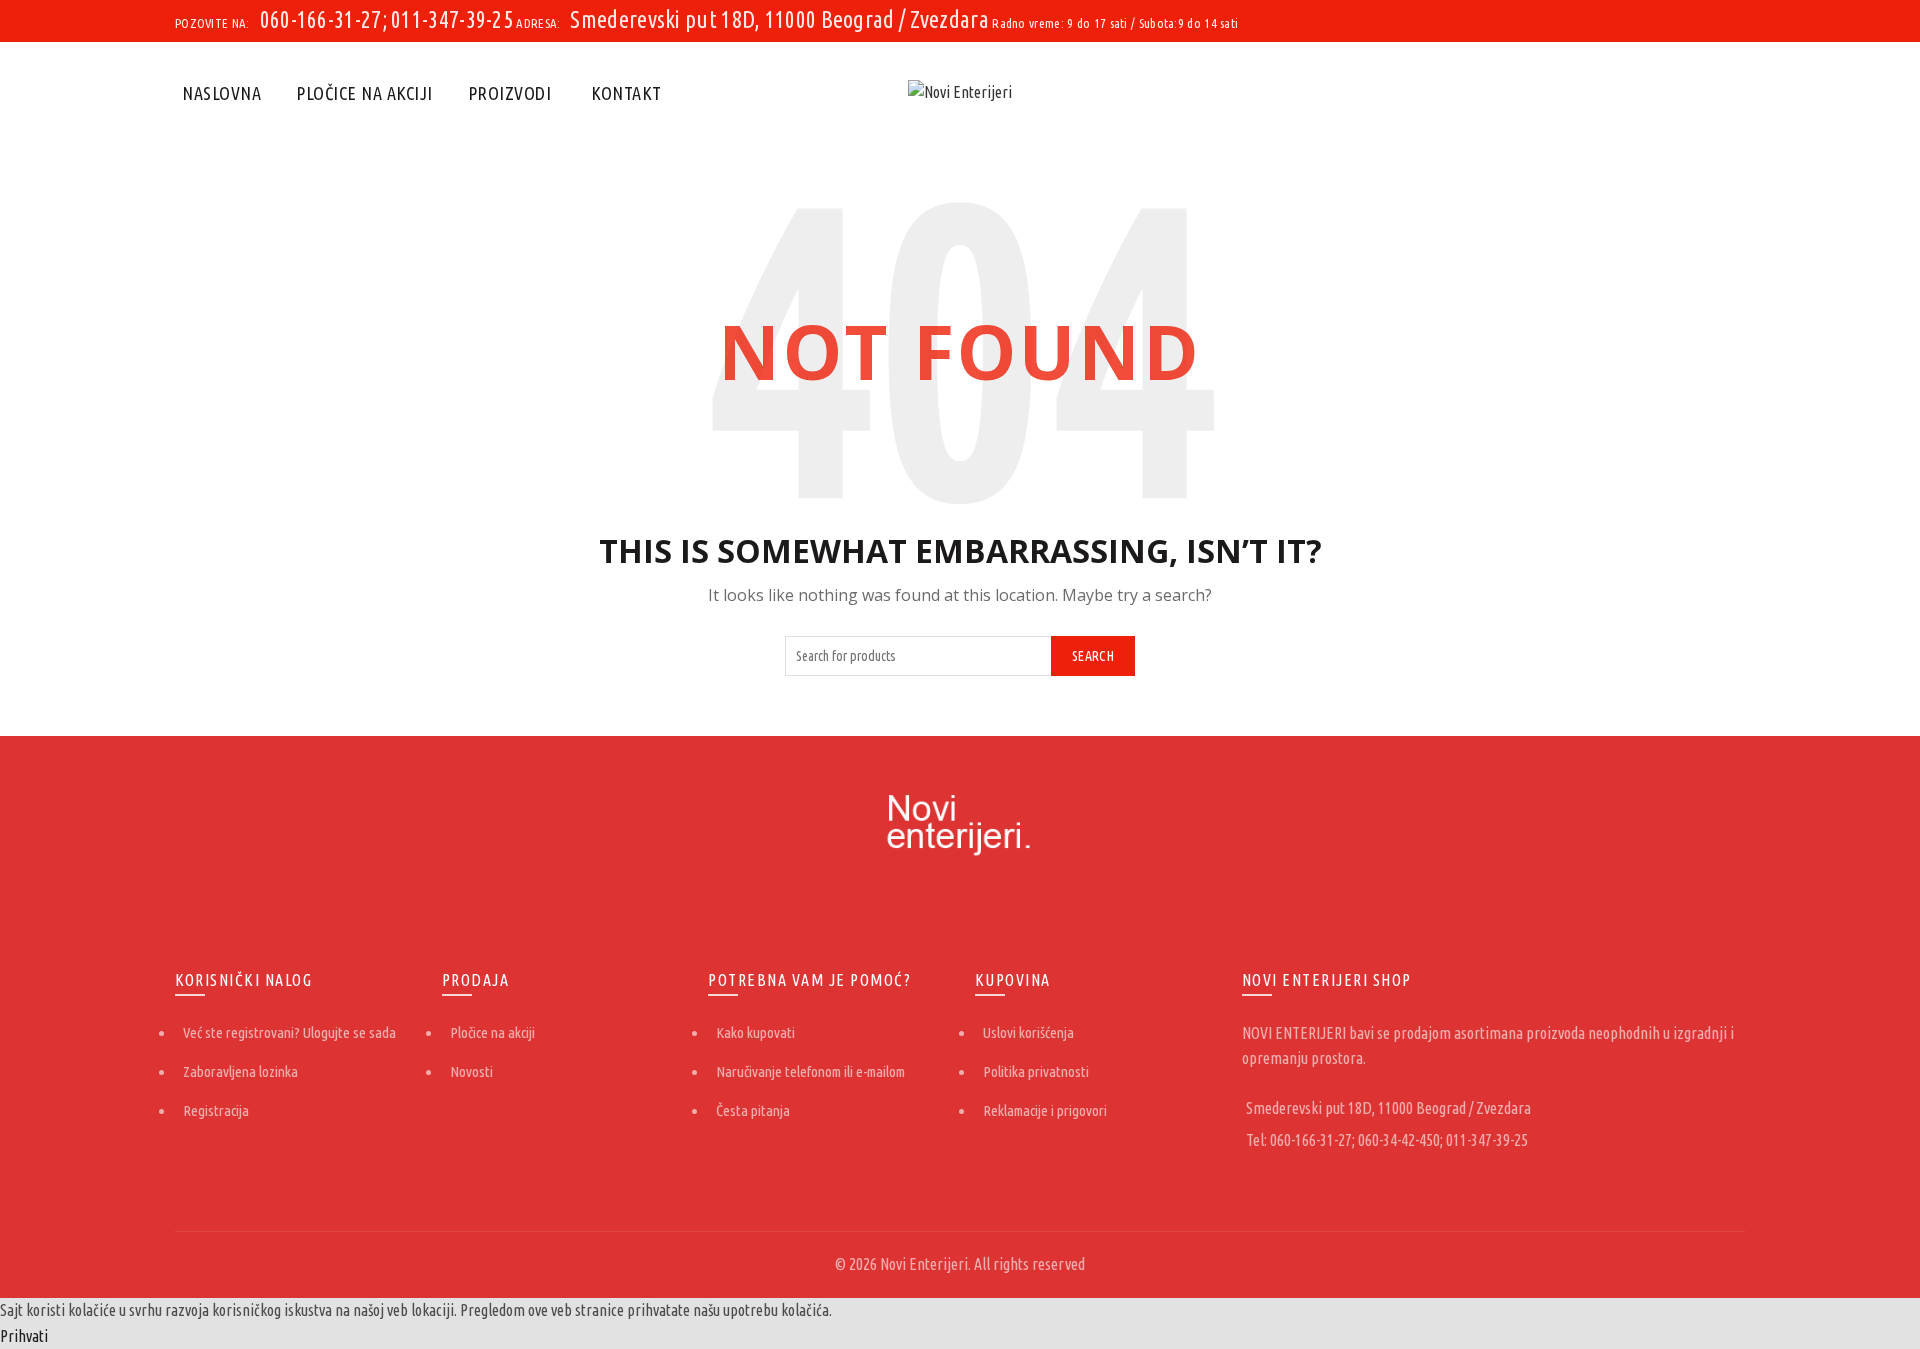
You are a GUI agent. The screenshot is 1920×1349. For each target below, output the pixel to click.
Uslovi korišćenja (1028, 1032)
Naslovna (221, 93)
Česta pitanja (753, 1110)
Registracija (216, 1110)
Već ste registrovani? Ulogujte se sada (289, 1032)
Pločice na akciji (364, 93)
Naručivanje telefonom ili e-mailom (810, 1071)
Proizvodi (510, 93)
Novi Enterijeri (924, 1264)
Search (1093, 656)
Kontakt (626, 93)
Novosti (471, 1071)
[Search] (1729, 93)
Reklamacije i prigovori (1045, 1110)
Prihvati (24, 1336)
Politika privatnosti (1036, 1071)
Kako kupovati (755, 1032)
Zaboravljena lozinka (240, 1071)
